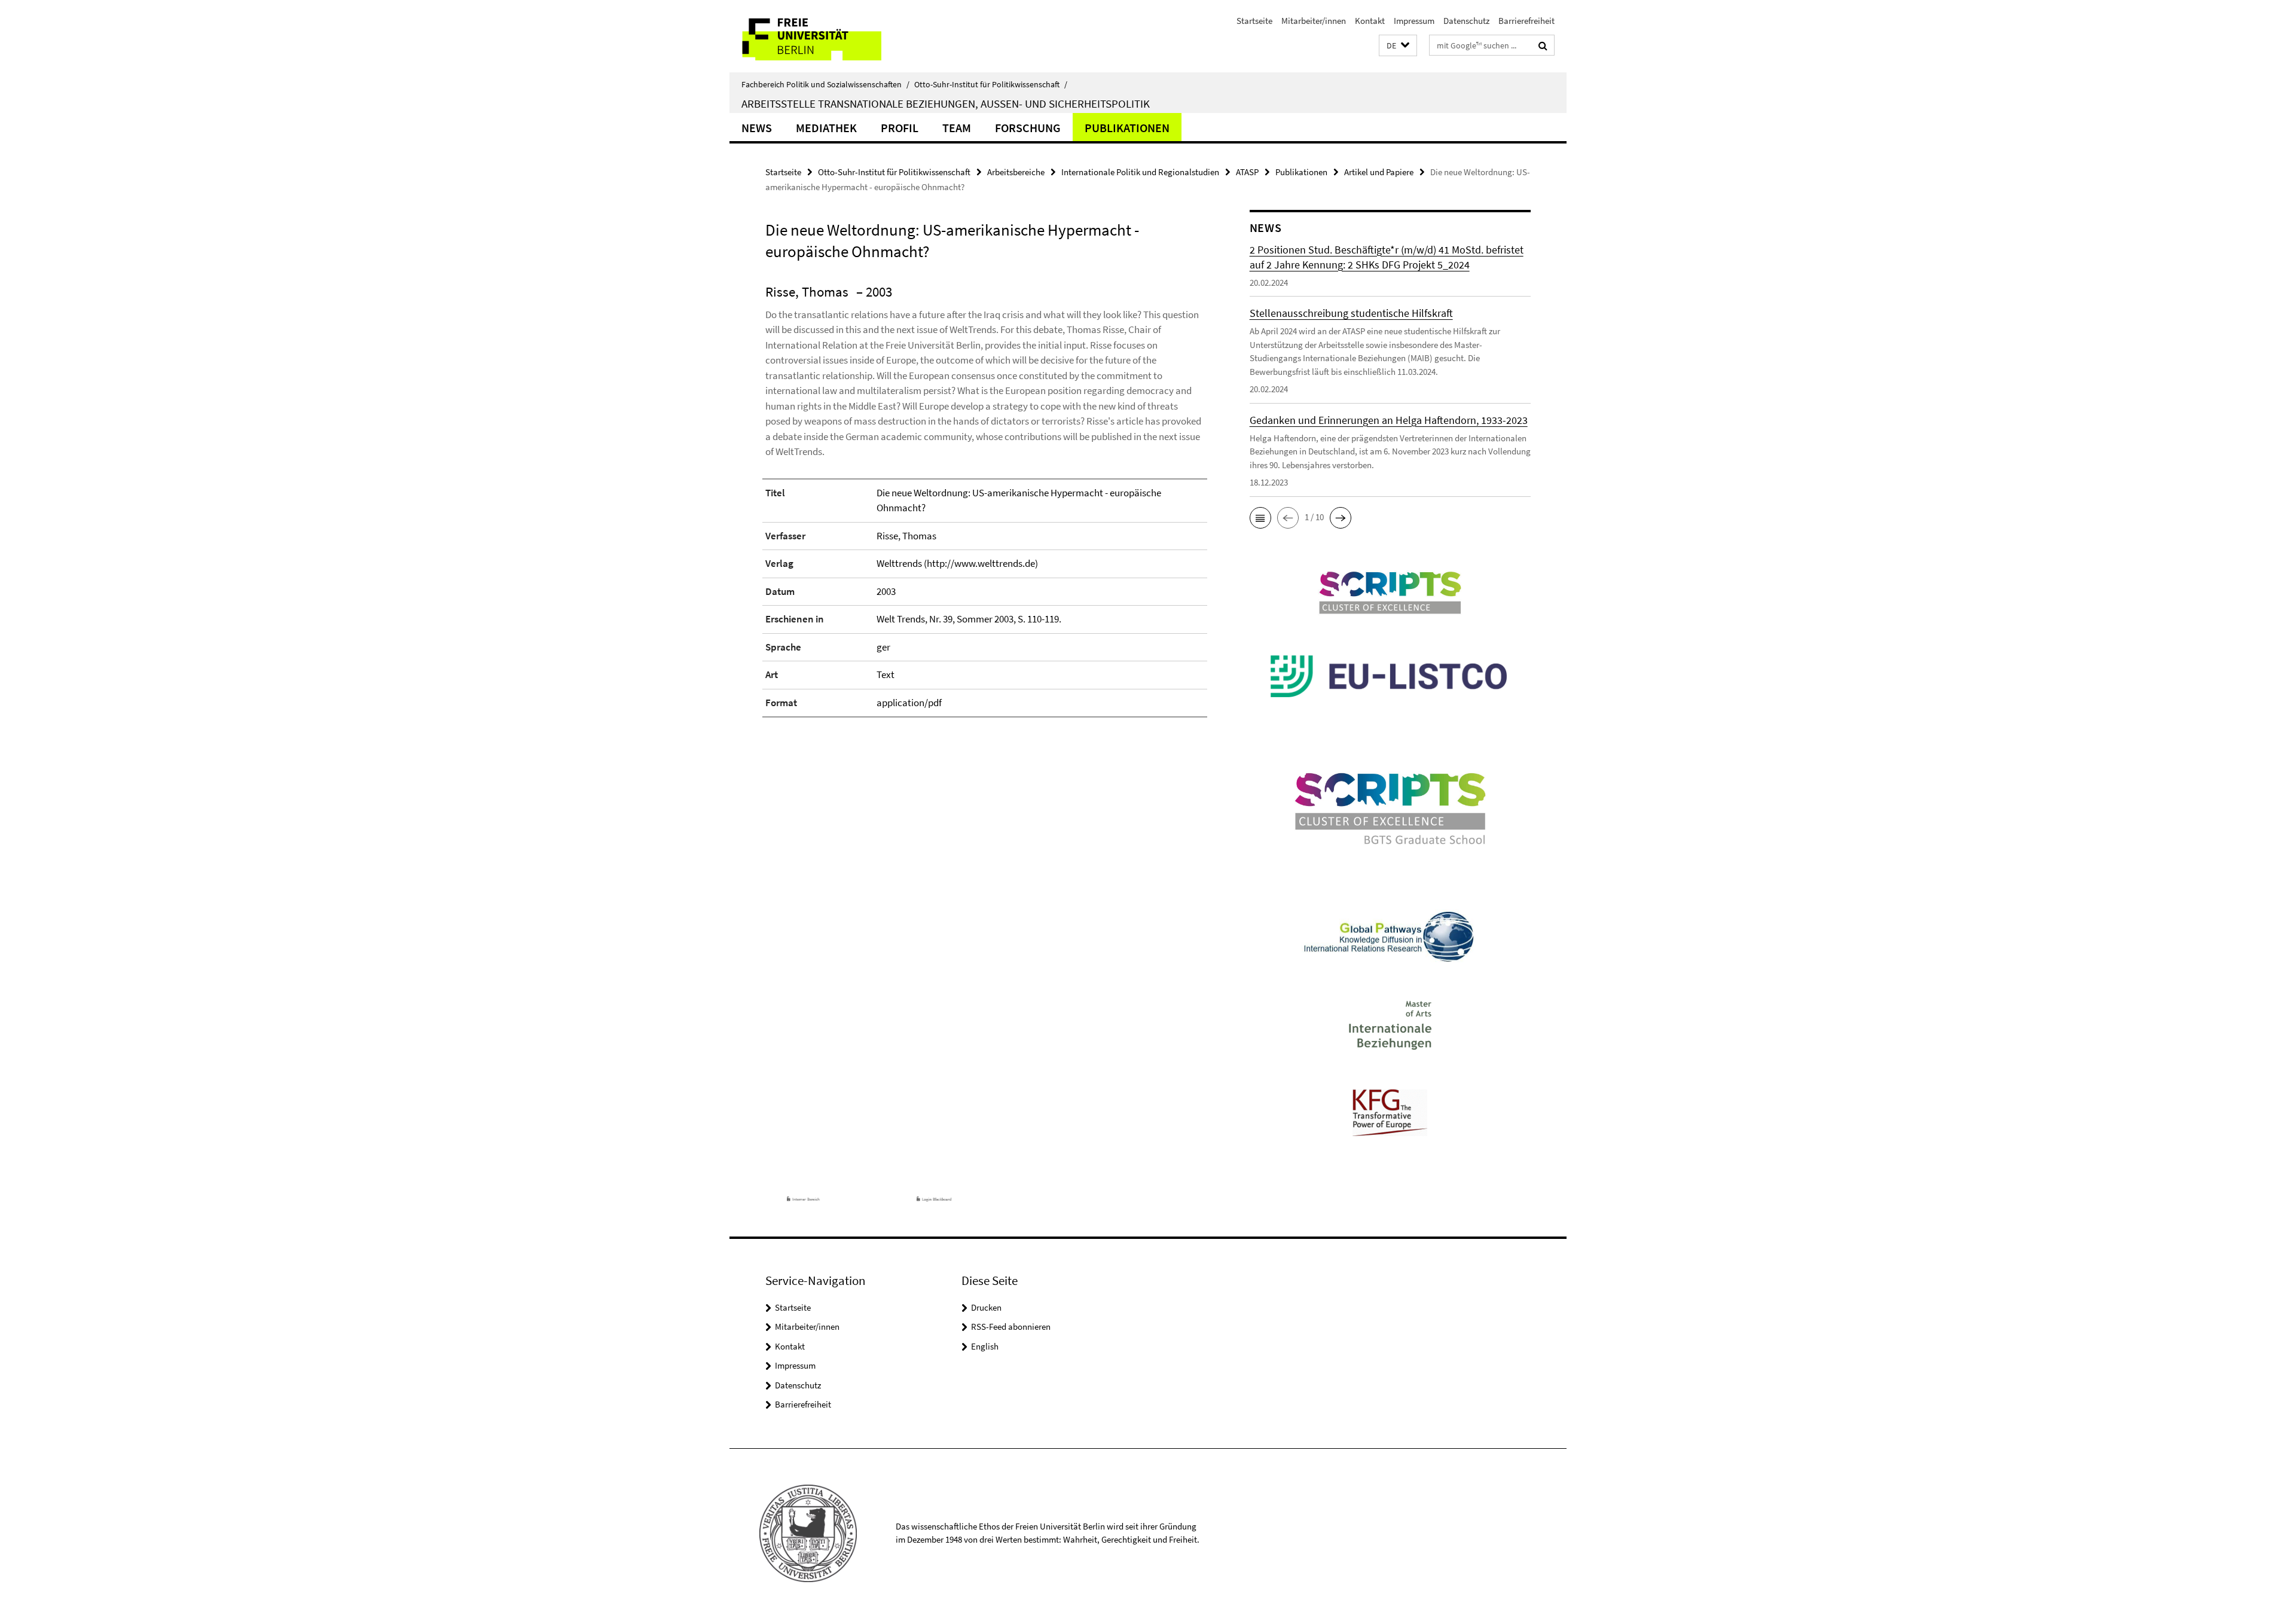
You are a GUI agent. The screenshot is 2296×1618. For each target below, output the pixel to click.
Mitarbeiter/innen (1314, 21)
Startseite (1254, 21)
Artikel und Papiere (1379, 172)
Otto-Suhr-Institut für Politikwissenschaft (991, 84)
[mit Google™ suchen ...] (1543, 45)
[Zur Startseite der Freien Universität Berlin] (830, 36)
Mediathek (826, 128)
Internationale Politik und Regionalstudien (1140, 172)
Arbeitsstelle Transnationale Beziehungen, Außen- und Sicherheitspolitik (946, 103)
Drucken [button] (986, 1307)
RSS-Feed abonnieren (1011, 1327)
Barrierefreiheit (1526, 21)
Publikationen (1127, 128)
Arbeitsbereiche (1016, 172)
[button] (1398, 46)
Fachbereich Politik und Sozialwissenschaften (825, 84)
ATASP (1247, 172)
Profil (900, 128)
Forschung (1028, 128)
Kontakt (1370, 21)
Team (957, 128)
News (757, 128)
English (985, 1346)
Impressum (1414, 21)
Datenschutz (1466, 21)
